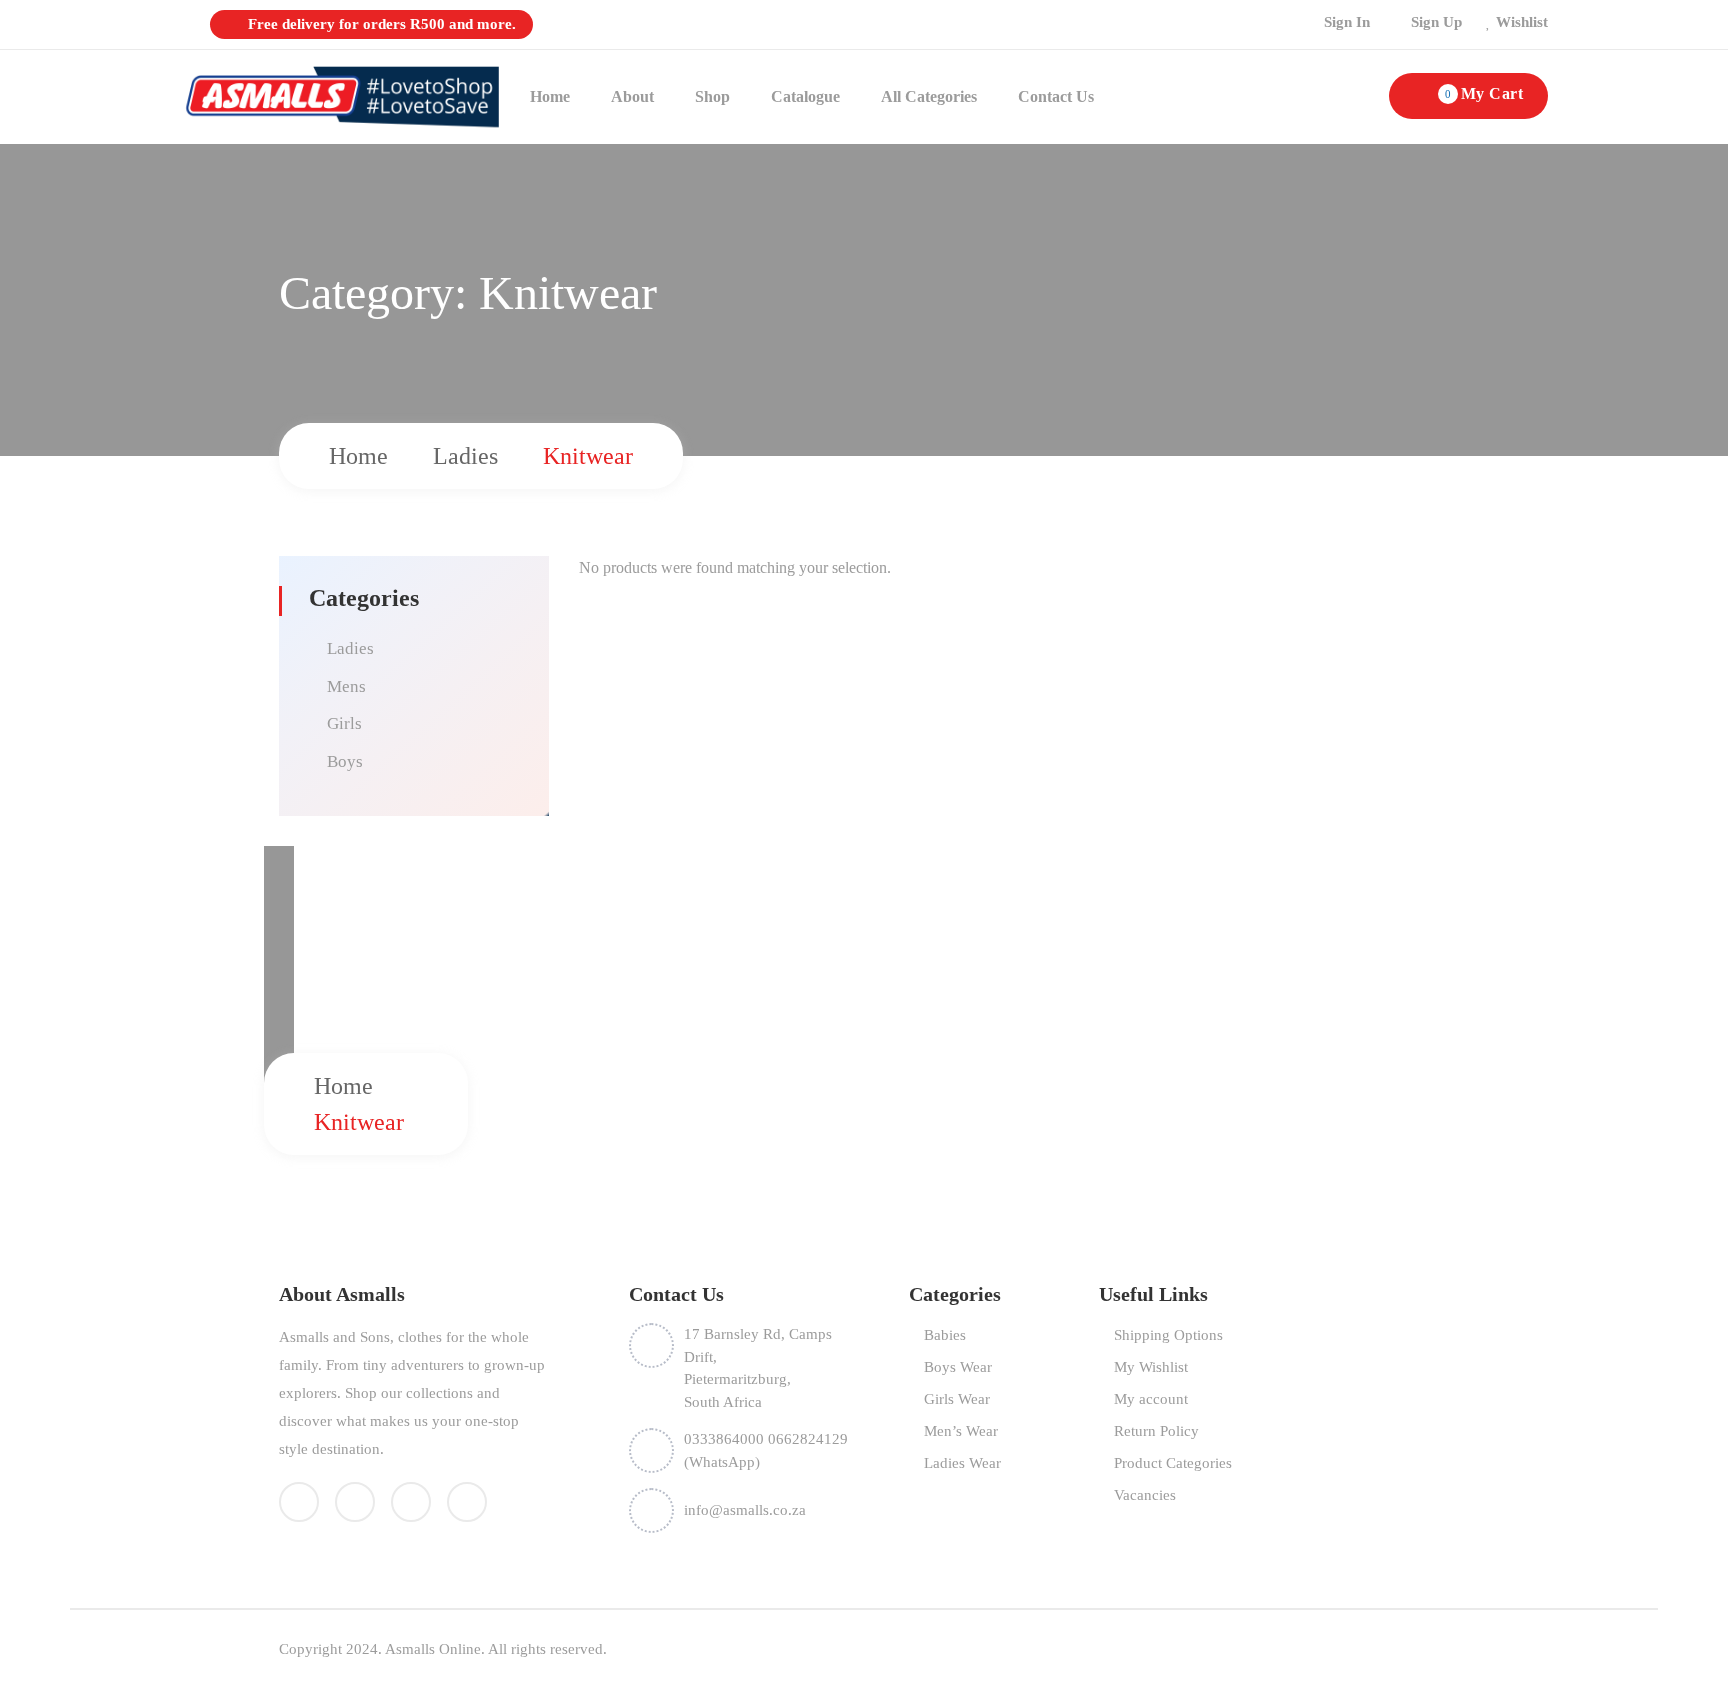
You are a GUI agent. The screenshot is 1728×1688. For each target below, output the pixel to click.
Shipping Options (1168, 1335)
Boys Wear (958, 1367)
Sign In (1347, 22)
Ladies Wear (962, 1463)
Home (550, 96)
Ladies (465, 456)
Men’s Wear (961, 1431)
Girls (344, 723)
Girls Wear (957, 1399)
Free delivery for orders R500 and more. (380, 24)
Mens (346, 686)
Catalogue (805, 96)
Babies (945, 1335)
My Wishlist (1151, 1367)
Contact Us (1056, 96)
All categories (929, 96)
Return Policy (1156, 1431)
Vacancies (1145, 1495)
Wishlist (1522, 22)
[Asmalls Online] (339, 95)
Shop (712, 96)
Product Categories (1173, 1463)
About (632, 96)
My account (1151, 1399)
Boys (345, 761)
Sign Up (1436, 22)
